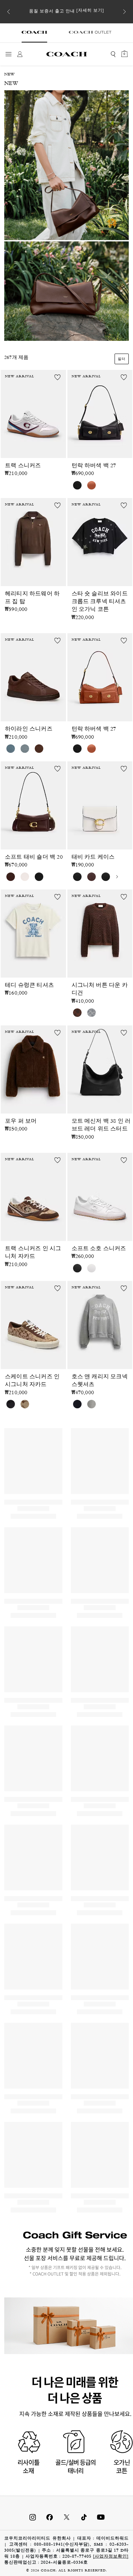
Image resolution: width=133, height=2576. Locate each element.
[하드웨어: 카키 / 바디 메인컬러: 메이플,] (25, 1404)
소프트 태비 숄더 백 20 (34, 858)
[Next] (124, 12)
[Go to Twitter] (67, 2517)
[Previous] (9, 12)
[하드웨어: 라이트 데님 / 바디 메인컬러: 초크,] (11, 749)
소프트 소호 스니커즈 (99, 1249)
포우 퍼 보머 (21, 1122)
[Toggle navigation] (9, 54)
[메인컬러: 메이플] (77, 1013)
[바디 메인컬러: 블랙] (77, 1268)
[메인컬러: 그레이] (92, 1013)
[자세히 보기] (90, 11)
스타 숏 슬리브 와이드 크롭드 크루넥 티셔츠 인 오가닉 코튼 (100, 602)
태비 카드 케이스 (93, 858)
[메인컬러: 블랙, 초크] (11, 1404)
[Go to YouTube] (101, 2517)
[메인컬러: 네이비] (77, 1404)
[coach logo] (67, 54)
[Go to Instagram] (33, 2517)
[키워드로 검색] (113, 54)
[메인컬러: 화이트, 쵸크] (92, 1268)
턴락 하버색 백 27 (94, 466)
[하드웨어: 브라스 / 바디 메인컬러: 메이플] (11, 877)
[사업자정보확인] (111, 2557)
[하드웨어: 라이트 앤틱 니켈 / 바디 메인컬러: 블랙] (77, 877)
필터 (122, 359)
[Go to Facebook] (50, 2517)
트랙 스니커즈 (23, 466)
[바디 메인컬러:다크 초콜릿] (39, 749)
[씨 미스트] (25, 749)
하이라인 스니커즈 (29, 729)
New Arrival (20, 377)
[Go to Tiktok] (84, 2517)
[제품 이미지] (33, 412)
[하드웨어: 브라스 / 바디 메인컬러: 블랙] (77, 485)
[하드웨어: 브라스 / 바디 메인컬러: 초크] (25, 877)
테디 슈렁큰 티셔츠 (29, 986)
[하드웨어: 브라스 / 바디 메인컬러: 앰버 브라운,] (92, 485)
